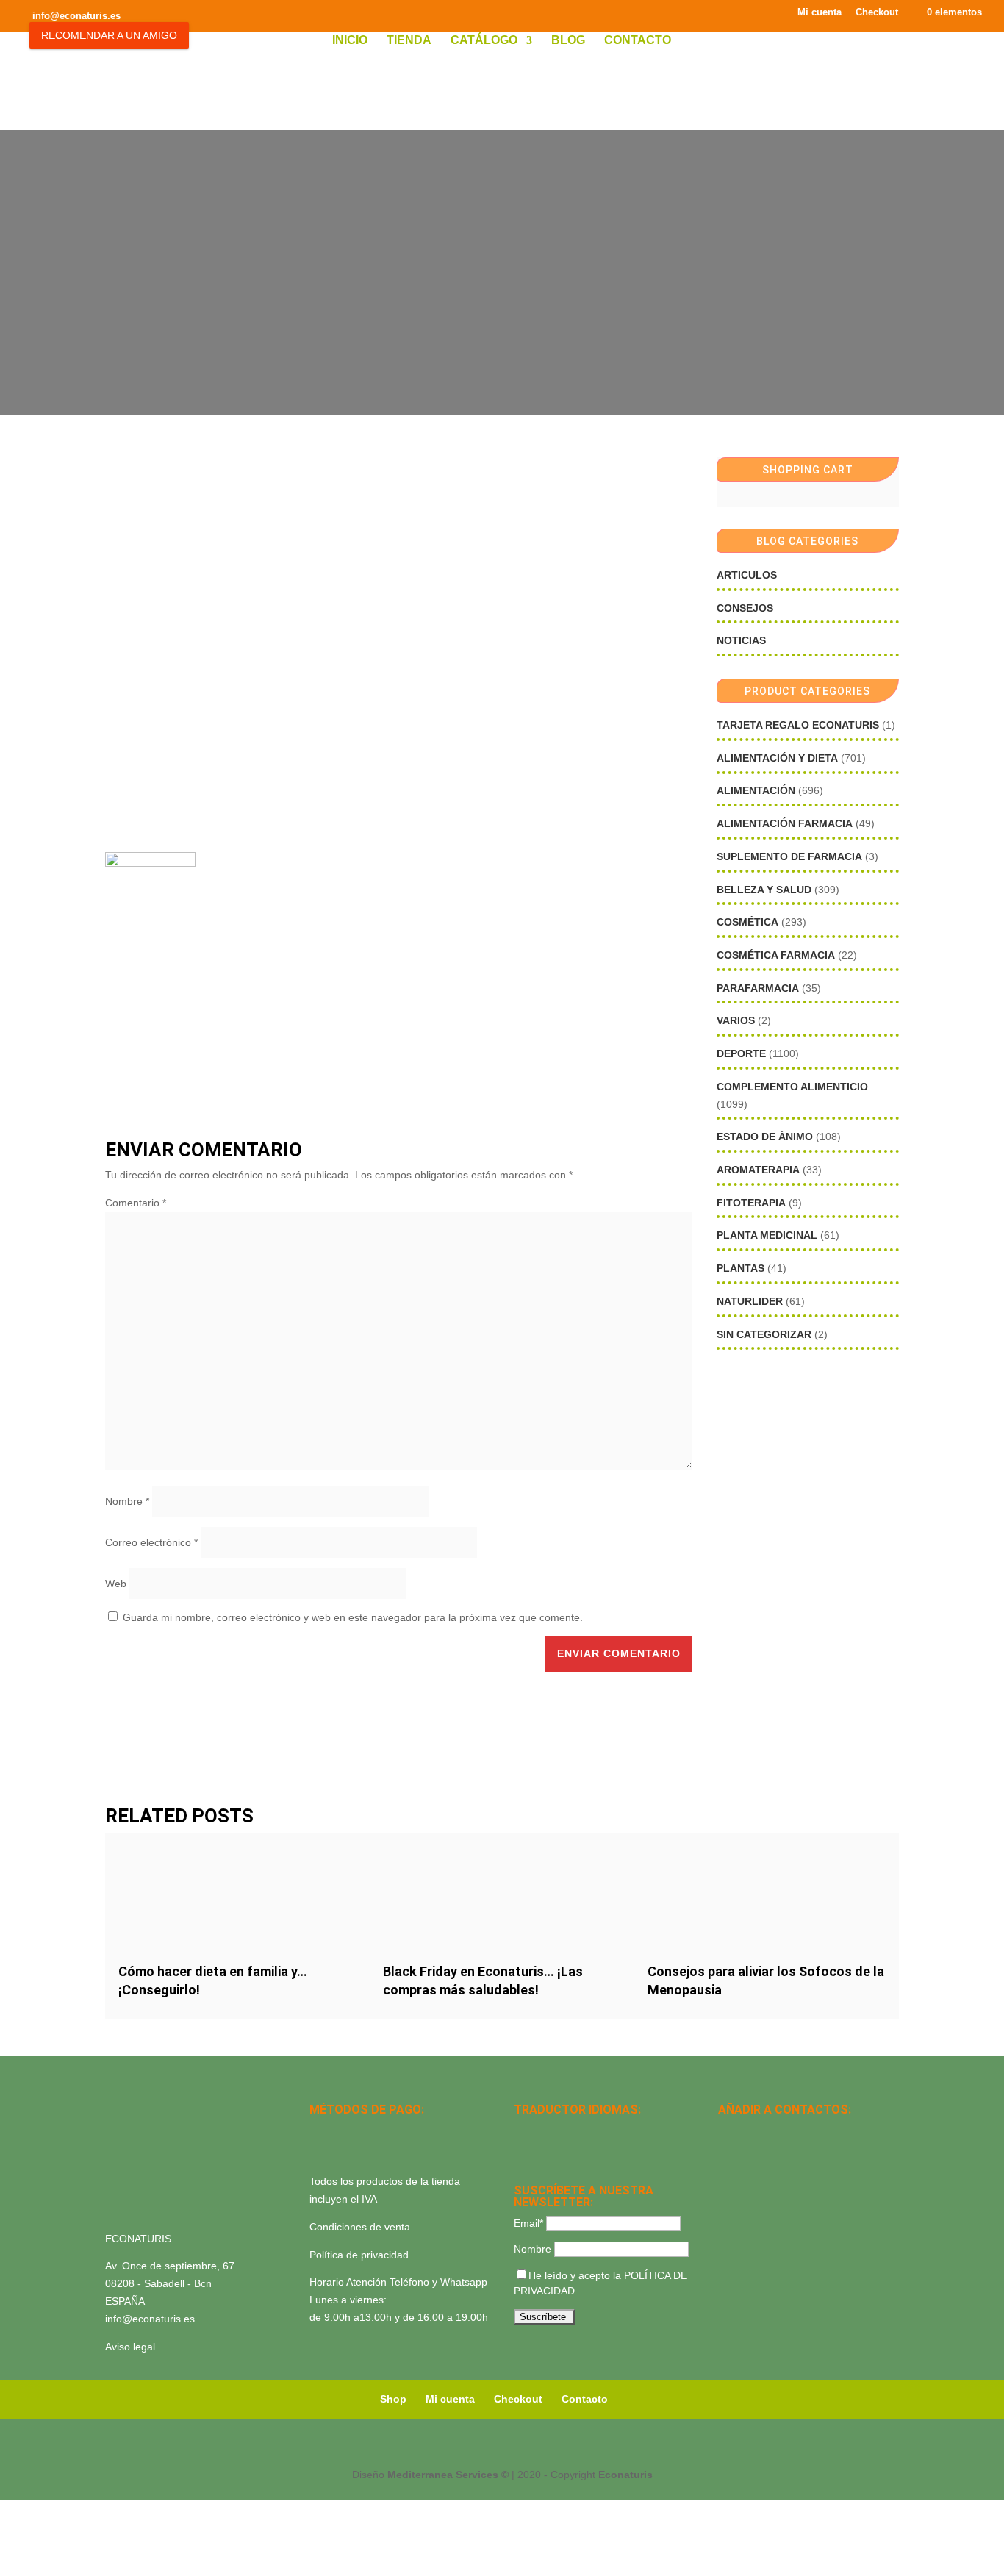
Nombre (127, 1501)
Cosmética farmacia (776, 955)
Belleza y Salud (764, 890)
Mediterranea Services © (448, 2475)
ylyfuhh (469, 294)
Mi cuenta (820, 12)
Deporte (741, 1053)
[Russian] (618, 2130)
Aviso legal (130, 2347)
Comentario (136, 1203)
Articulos (747, 575)
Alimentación (756, 790)
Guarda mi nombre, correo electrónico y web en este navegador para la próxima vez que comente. (353, 1617)
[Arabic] (561, 2150)
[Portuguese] (542, 2150)
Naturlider (750, 1301)
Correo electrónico (151, 1542)
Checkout (877, 12)
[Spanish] (523, 2130)
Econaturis (625, 2475)
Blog (568, 41)
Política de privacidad (359, 2255)
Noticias (741, 640)
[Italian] (523, 2150)
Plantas (741, 1268)
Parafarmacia (758, 988)
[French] (599, 2130)
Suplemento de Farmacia (789, 856)
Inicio (350, 41)
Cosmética (747, 922)
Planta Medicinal (767, 1235)
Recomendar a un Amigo (109, 35)
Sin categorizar (764, 1334)
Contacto (638, 41)
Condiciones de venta (360, 2227)
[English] (542, 2130)
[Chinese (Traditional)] (580, 2150)
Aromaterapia (758, 1170)
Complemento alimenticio (792, 1087)
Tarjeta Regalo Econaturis (798, 725)
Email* (528, 2223)
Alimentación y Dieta (777, 758)
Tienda (409, 41)
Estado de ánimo (765, 1137)
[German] (580, 2130)
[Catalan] (561, 2130)
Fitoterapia (751, 1203)
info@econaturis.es (150, 2319)
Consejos (745, 608)
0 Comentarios (535, 294)
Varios (736, 1020)
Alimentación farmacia (785, 823)
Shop (393, 2399)
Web (116, 1584)
